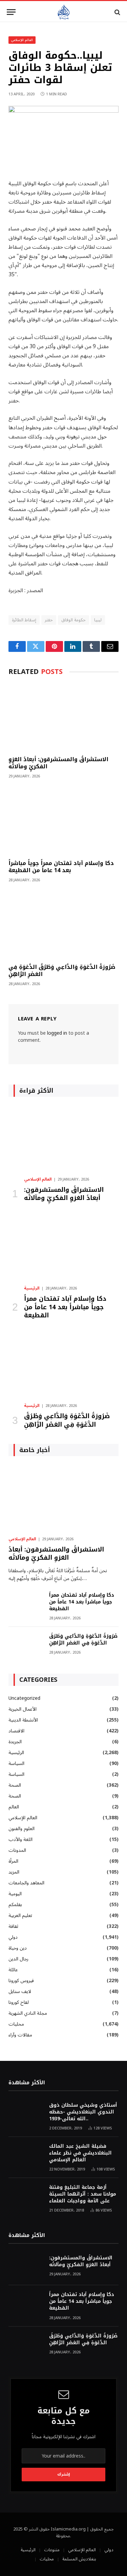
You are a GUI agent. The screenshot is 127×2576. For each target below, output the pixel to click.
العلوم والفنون (22, 1829)
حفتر (49, 620)
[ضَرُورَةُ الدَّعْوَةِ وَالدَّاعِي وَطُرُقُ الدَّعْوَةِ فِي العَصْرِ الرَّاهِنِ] (63, 925)
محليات (16, 2024)
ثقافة (13, 1926)
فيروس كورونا (21, 1981)
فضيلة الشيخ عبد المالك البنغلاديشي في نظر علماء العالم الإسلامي (80, 2153)
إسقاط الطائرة (24, 620)
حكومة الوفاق (73, 620)
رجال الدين (18, 1959)
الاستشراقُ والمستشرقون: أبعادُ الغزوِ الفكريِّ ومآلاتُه (58, 763)
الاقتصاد (16, 1731)
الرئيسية (16, 1753)
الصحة (15, 1785)
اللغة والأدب (20, 1839)
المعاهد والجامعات (26, 1883)
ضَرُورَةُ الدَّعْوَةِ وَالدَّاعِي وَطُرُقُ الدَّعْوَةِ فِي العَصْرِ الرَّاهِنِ (62, 971)
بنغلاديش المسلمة (79, 2559)
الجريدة (15, 1742)
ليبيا (98, 620)
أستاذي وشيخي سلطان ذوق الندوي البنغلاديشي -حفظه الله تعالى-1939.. (83, 2112)
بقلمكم (15, 1905)
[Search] (117, 12)
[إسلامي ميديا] (63, 12)
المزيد (14, 1872)
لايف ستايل (20, 1991)
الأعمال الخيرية (23, 1709)
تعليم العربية (20, 1915)
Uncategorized (24, 1698)
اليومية (15, 1894)
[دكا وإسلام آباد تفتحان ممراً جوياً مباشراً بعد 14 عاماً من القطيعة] (63, 821)
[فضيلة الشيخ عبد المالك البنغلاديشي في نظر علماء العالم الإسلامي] (26, 2155)
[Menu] (11, 12)
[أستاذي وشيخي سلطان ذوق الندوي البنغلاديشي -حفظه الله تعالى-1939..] (26, 2114)
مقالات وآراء (20, 2035)
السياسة (16, 1763)
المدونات (17, 1850)
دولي (13, 1937)
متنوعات (52, 2550)
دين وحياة (18, 1948)
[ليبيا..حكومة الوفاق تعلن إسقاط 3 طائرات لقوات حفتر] (63, 111)
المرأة (13, 1861)
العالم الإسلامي (22, 40)
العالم (14, 1807)
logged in (57, 1033)
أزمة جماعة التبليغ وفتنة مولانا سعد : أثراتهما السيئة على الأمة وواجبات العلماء (83, 2194)
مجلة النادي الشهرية (28, 2013)
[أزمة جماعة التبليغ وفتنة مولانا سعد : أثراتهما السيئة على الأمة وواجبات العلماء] (26, 2196)
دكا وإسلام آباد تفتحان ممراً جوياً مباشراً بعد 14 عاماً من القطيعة (61, 867)
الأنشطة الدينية (23, 1720)
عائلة (13, 1970)
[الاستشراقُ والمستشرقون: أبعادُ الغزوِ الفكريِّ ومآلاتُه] (63, 717)
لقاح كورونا (19, 2002)
